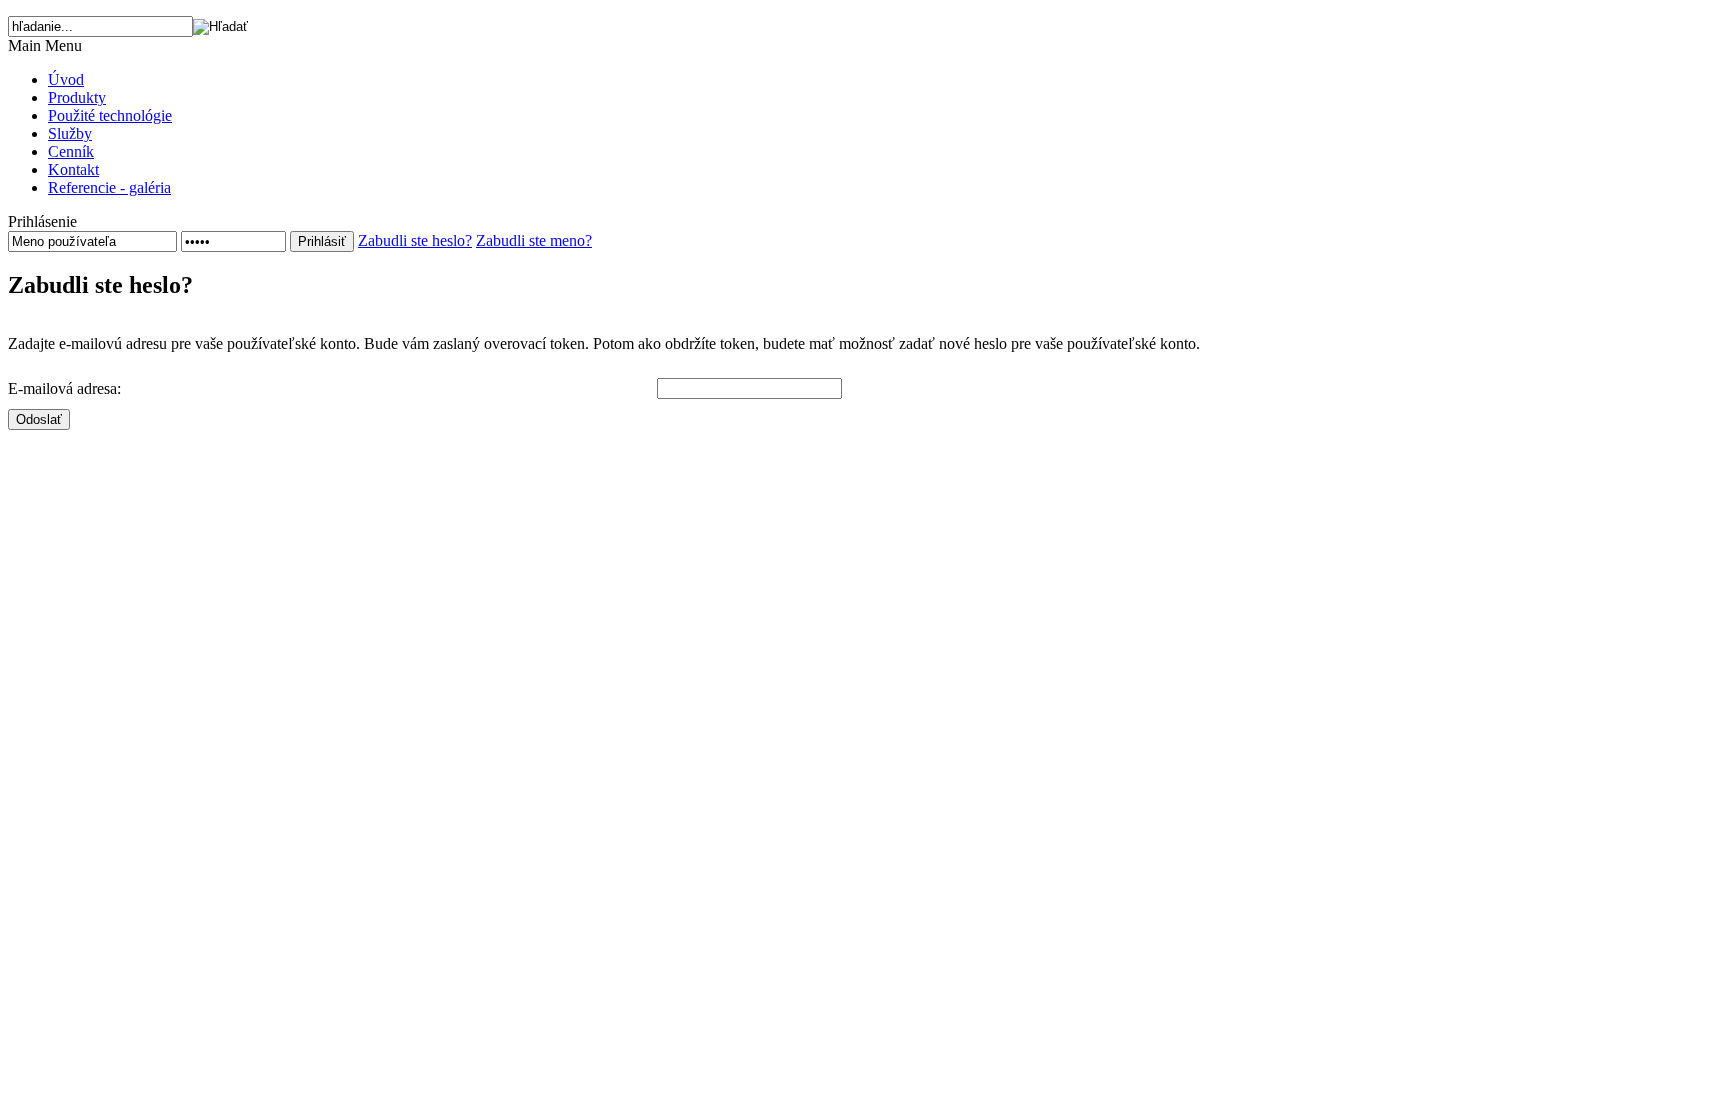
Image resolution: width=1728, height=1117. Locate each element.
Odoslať (39, 419)
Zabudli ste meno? (534, 240)
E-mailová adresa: (64, 388)
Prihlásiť (322, 241)
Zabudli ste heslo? (415, 240)
